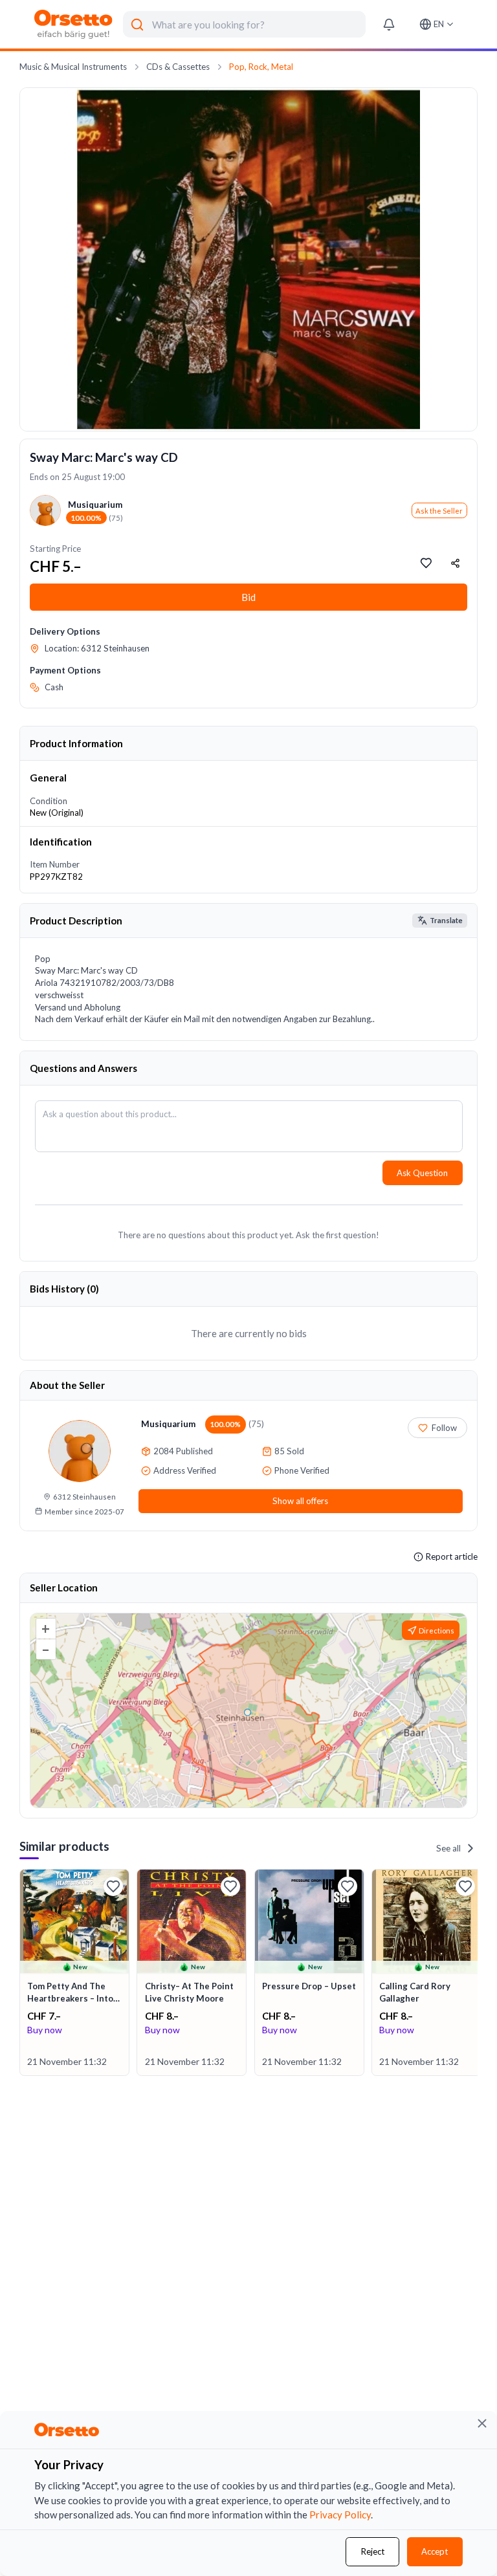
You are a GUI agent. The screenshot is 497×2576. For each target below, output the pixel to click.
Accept (435, 2551)
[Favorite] (113, 1886)
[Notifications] (389, 24)
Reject (373, 2551)
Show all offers (300, 1501)
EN (439, 24)
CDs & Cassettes (178, 67)
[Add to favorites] (426, 563)
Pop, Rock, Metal (261, 67)
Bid (248, 597)
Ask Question (422, 1173)
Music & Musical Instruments (73, 67)
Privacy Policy (340, 2515)
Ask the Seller (439, 511)
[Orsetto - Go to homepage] (74, 24)
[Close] (482, 2423)
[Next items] (476, 1973)
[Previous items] (21, 1973)
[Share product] (456, 563)
